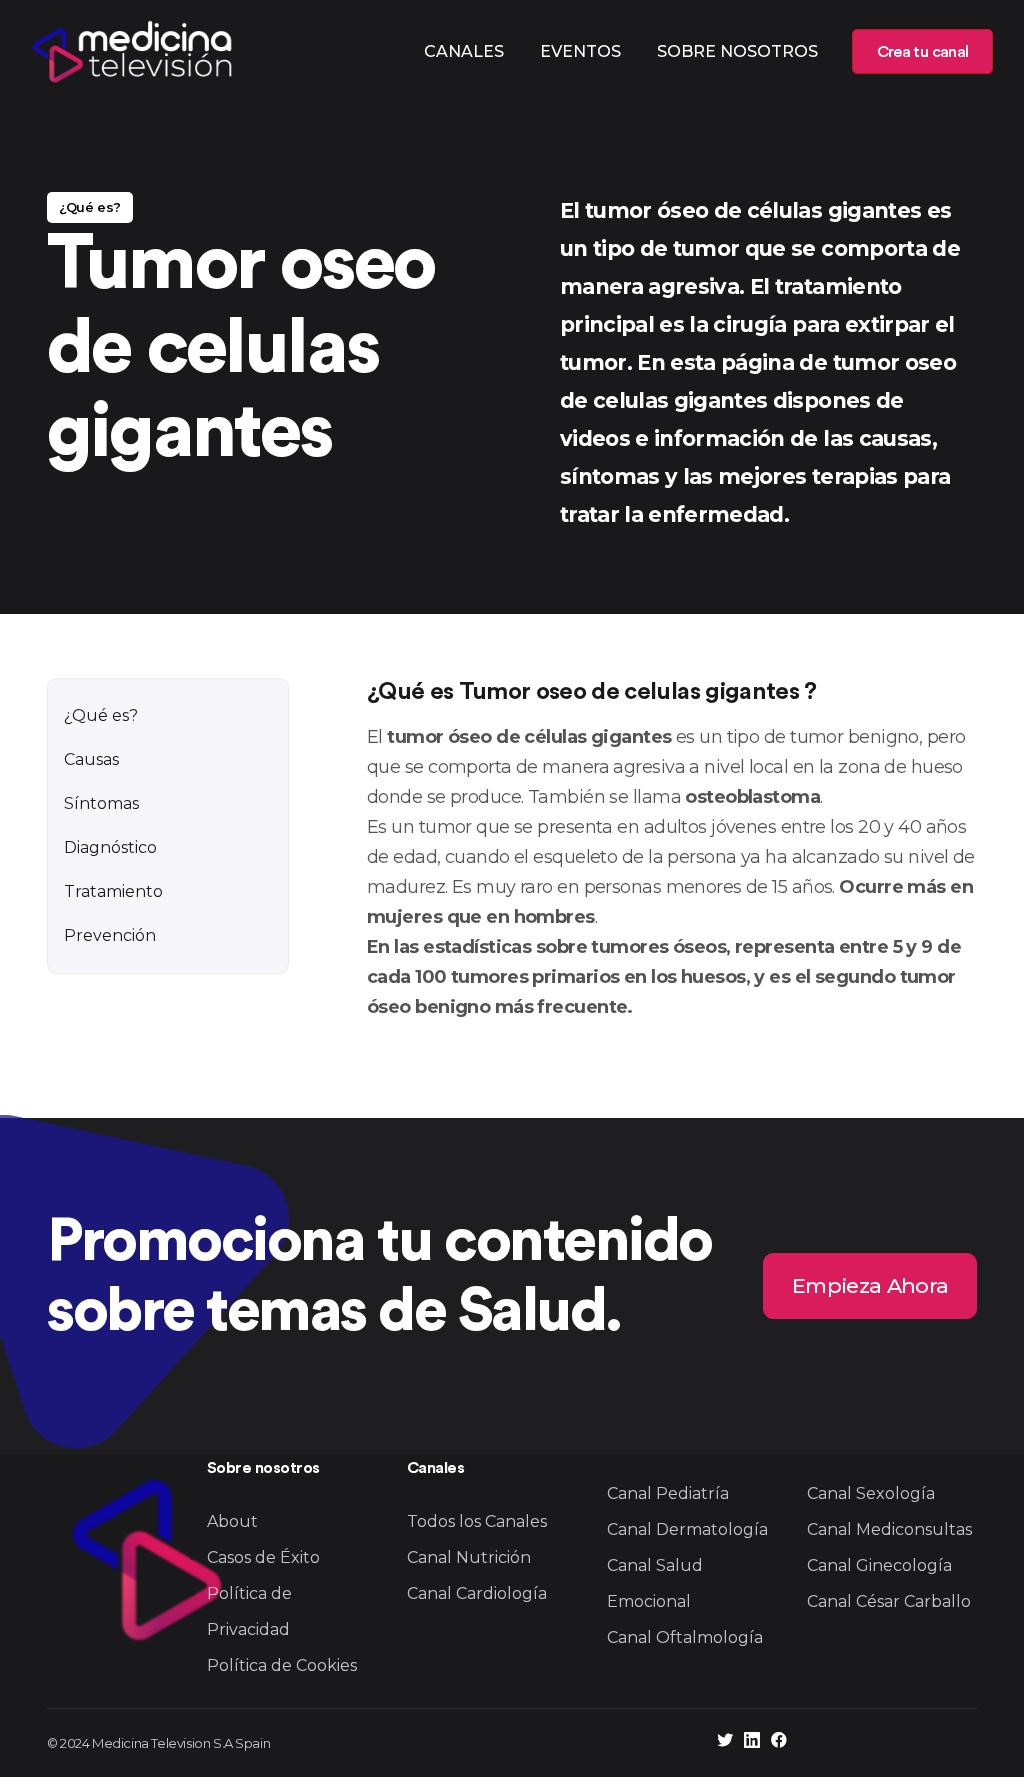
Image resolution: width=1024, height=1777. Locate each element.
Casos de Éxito (263, 1557)
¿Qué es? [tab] (101, 715)
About (232, 1521)
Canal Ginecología (879, 1565)
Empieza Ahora (870, 1285)
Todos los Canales (477, 1521)
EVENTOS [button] (580, 51)
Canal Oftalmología (685, 1637)
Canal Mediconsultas (889, 1529)
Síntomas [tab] (101, 803)
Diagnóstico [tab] (110, 847)
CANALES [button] (464, 51)
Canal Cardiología (477, 1593)
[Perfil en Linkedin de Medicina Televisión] (752, 1742)
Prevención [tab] (110, 935)
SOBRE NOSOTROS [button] (737, 51)
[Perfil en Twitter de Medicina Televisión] (725, 1742)
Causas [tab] (91, 759)
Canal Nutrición (469, 1557)
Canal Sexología (871, 1493)
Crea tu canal (922, 52)
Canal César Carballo (889, 1601)
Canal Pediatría (668, 1493)
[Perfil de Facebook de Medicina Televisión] (779, 1742)
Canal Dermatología (687, 1529)
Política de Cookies (282, 1665)
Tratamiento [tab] (113, 891)
